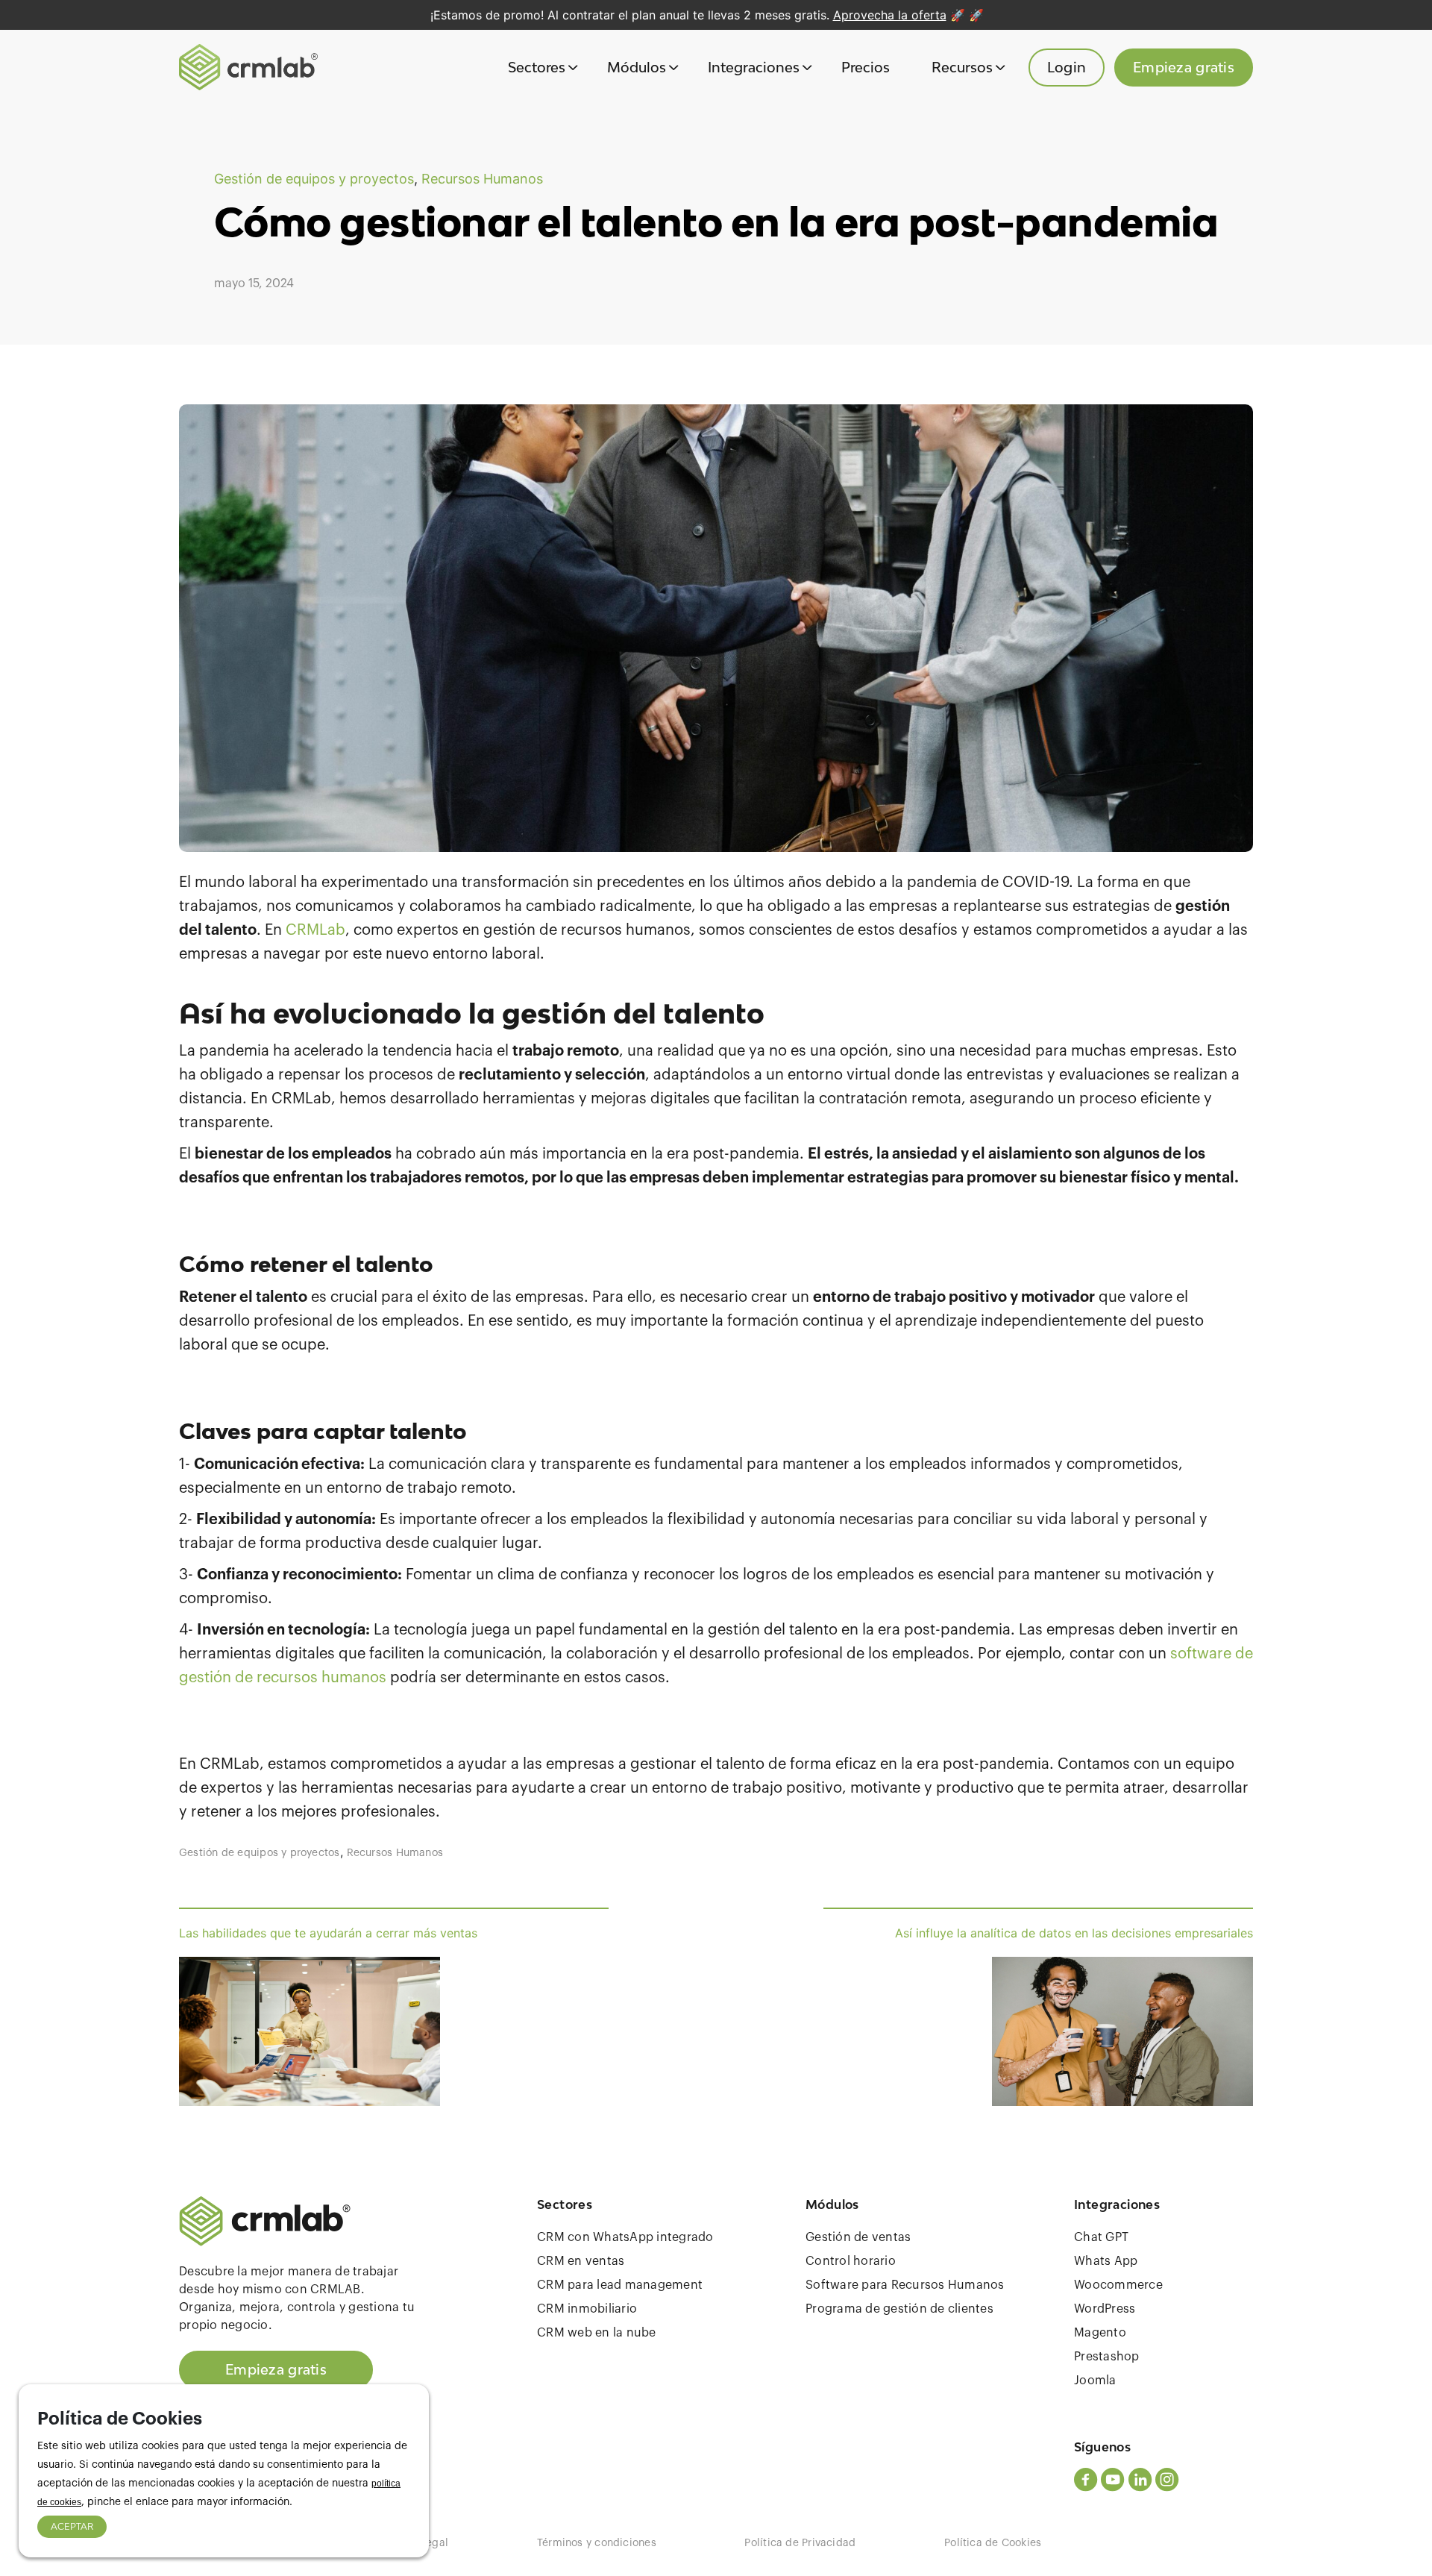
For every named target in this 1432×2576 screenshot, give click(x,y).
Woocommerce (1118, 2285)
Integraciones (754, 67)
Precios (866, 67)
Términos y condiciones (597, 2543)
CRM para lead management (620, 2285)
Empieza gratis (1184, 67)
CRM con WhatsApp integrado (625, 2237)
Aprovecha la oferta (890, 15)
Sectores (537, 67)
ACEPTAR (72, 2526)
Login (1067, 67)
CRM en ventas (581, 2261)
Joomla (1095, 2381)
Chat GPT (1101, 2237)
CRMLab (315, 930)
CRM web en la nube (597, 2333)
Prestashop (1107, 2357)
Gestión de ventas (858, 2237)
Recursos (962, 67)
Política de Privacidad (800, 2543)
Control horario (851, 2261)
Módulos (637, 67)
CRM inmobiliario (587, 2309)
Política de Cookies (993, 2543)
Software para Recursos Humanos (905, 2285)
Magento (1100, 2333)
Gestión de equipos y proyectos (314, 179)
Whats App (1106, 2261)
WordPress (1105, 2309)
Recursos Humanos (482, 179)
